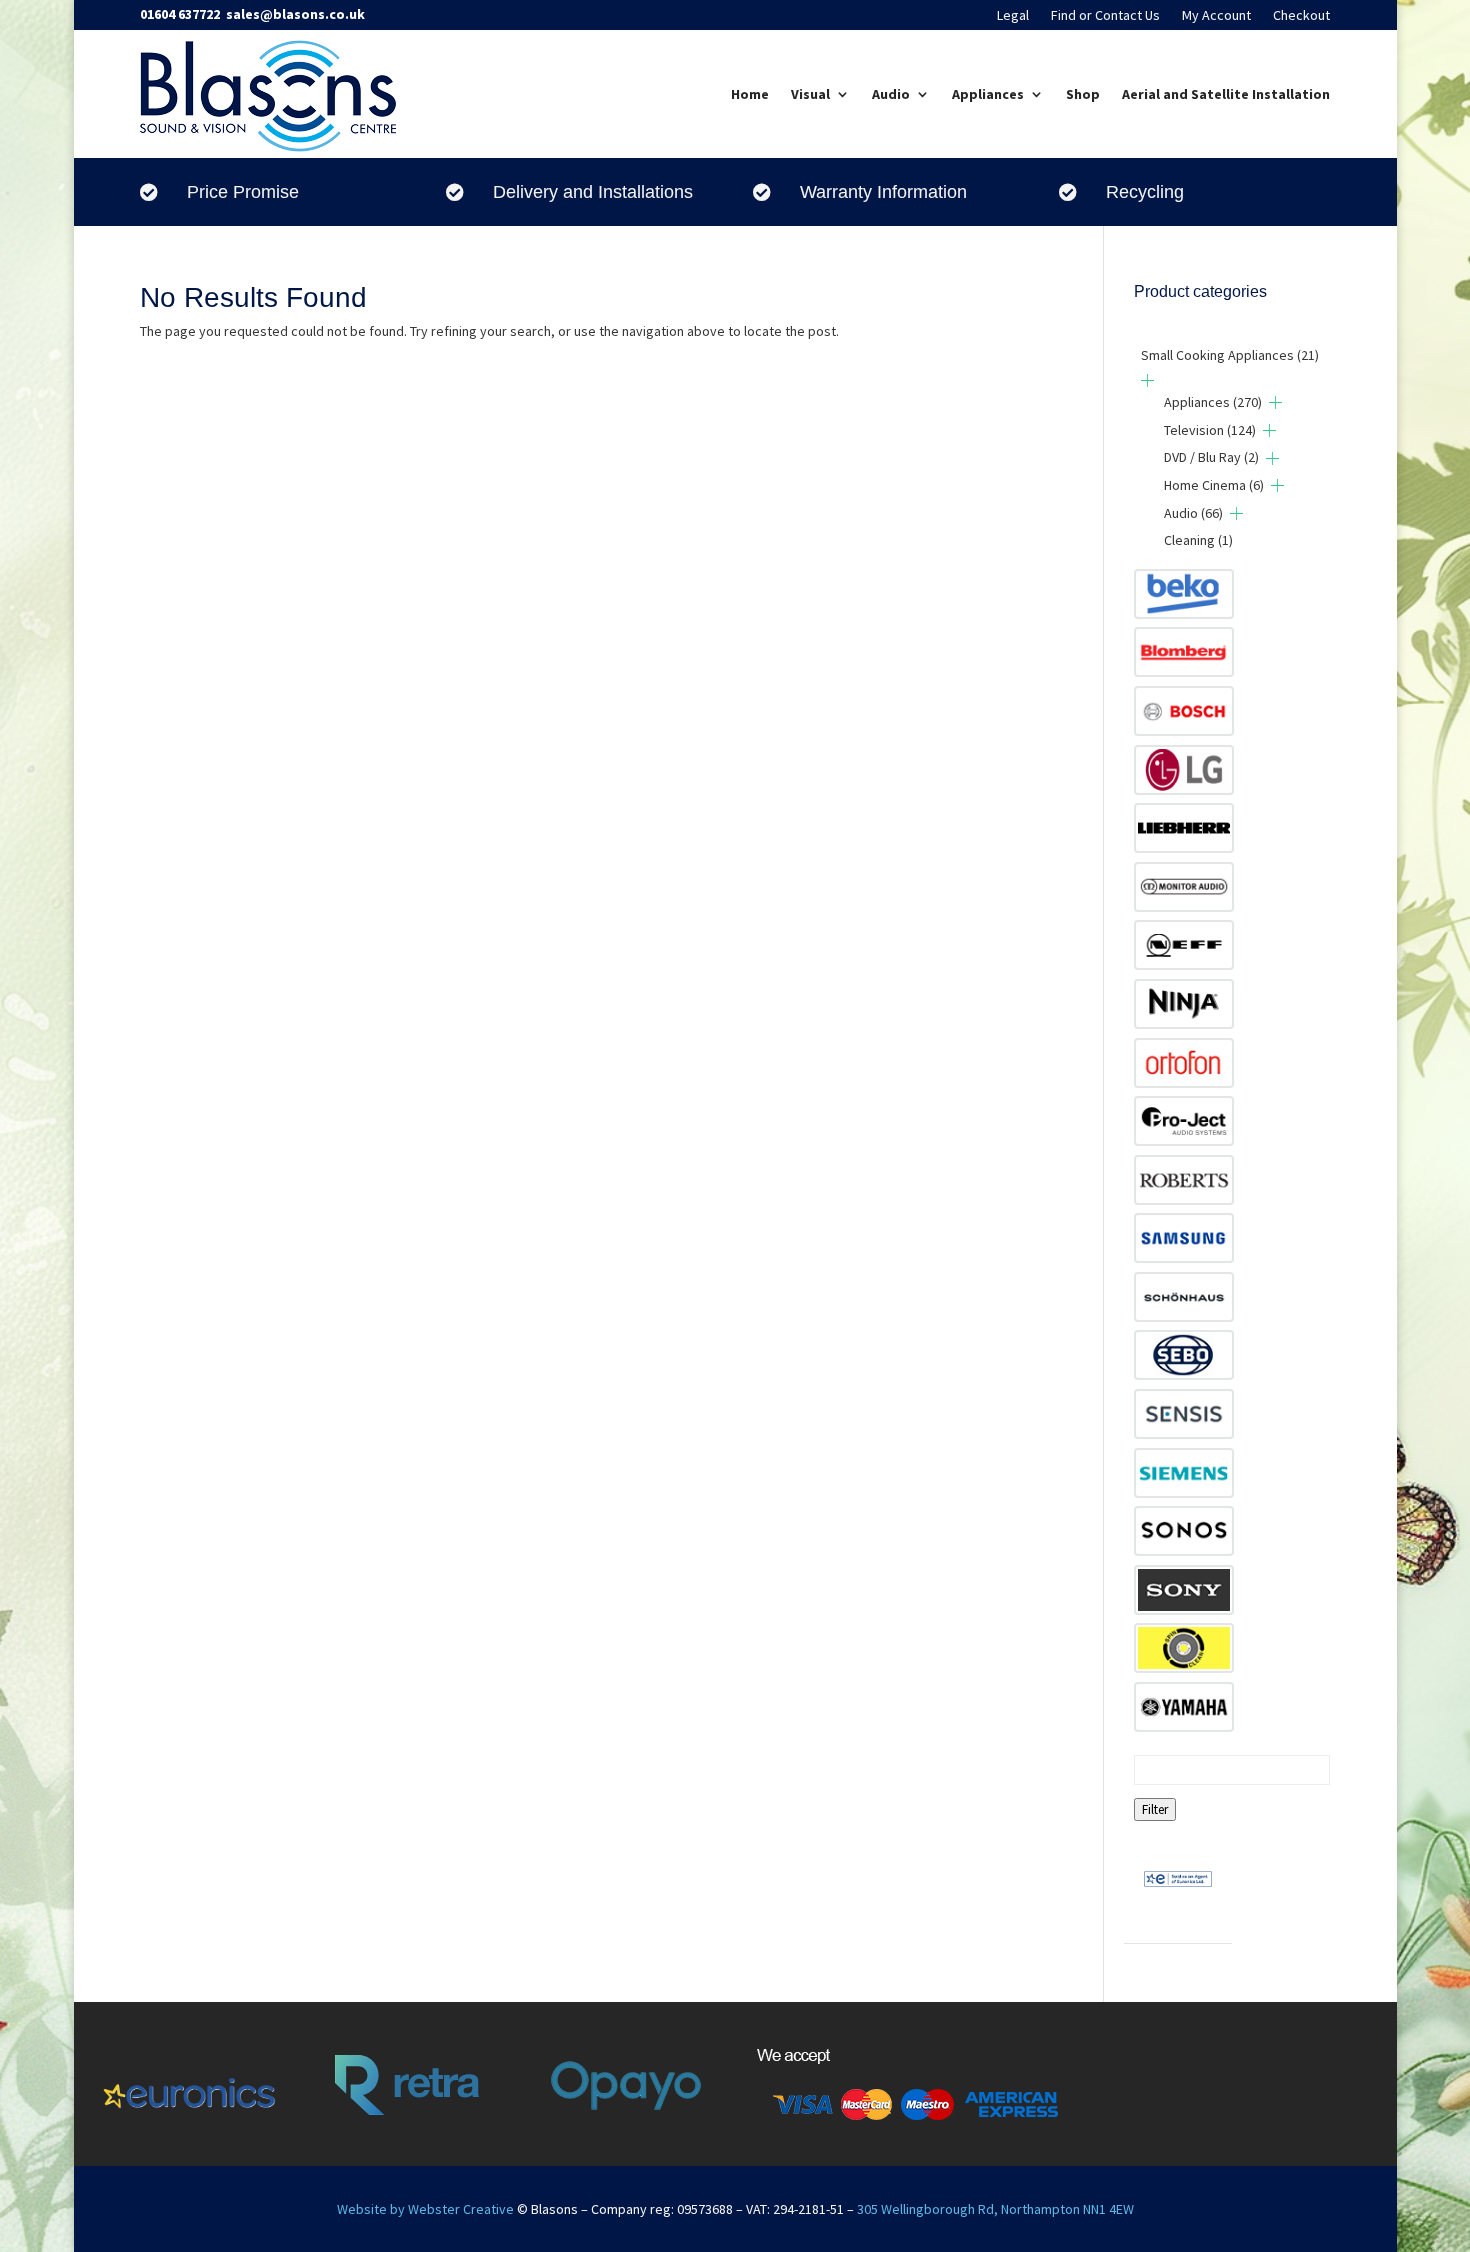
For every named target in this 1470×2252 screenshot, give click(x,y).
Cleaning (1198, 540)
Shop (1083, 94)
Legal (1013, 16)
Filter (1155, 1809)
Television (1210, 430)
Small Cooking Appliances (1230, 355)
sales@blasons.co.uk (295, 14)
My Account (1216, 16)
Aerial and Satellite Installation (1226, 94)
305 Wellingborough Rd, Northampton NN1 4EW (995, 2209)
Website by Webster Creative (425, 2209)
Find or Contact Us (1105, 16)
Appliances (988, 94)
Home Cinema (1214, 485)
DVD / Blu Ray (1211, 457)
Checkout (1301, 16)
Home (750, 94)
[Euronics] (1178, 1902)
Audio (891, 94)
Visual (810, 94)
